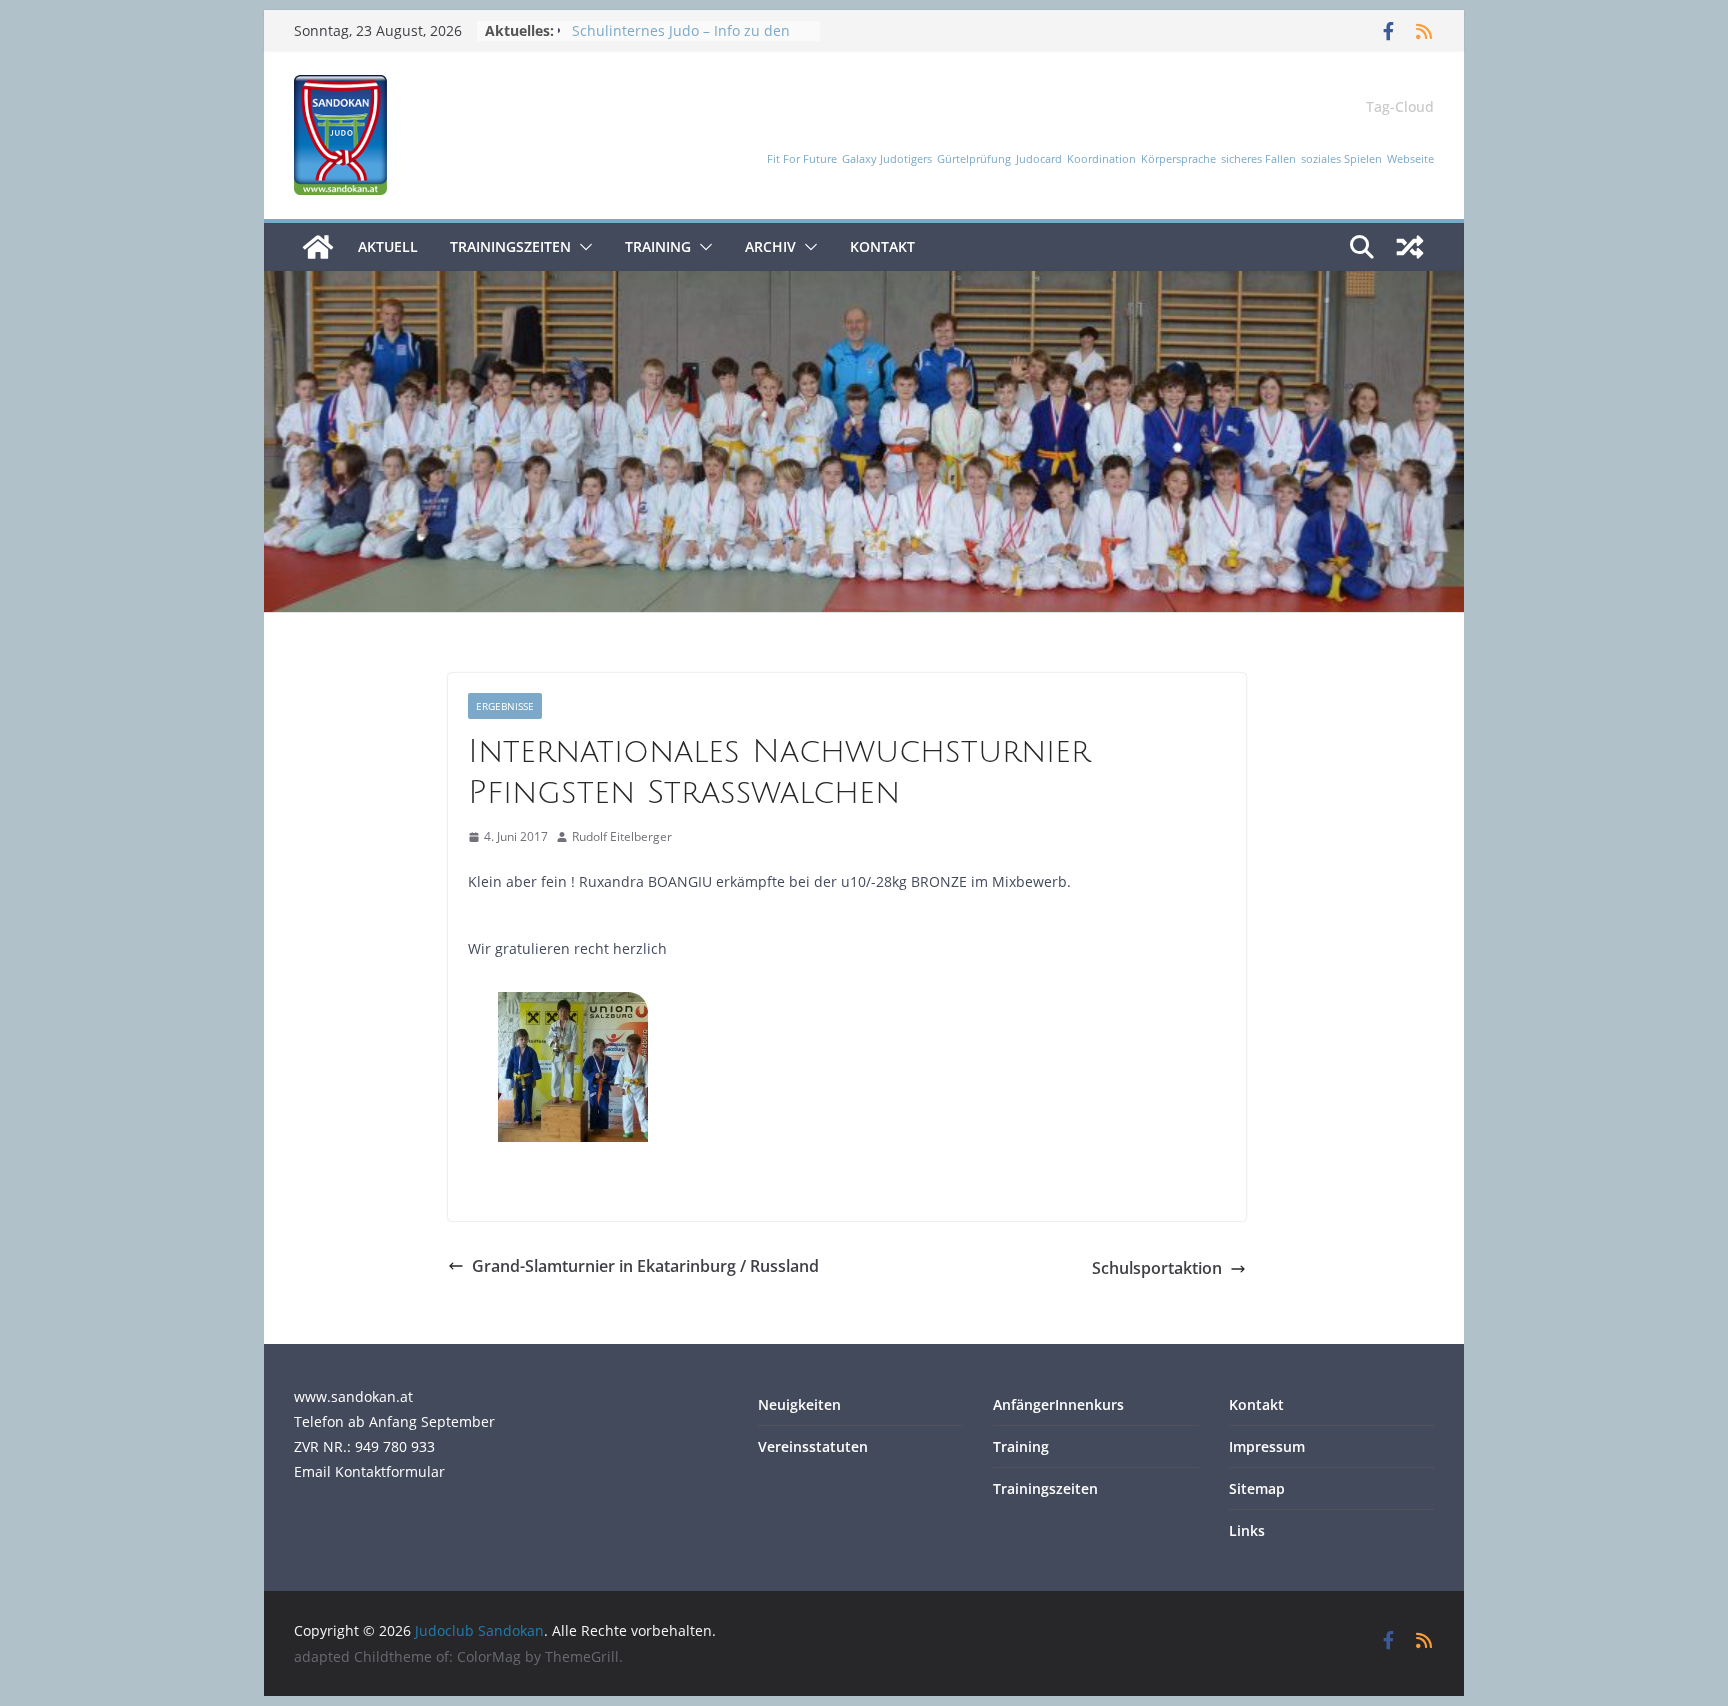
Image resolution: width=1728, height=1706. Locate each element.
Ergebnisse (505, 706)
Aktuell (388, 246)
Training (658, 246)
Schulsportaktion (1157, 1268)
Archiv (770, 246)
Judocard (1039, 159)
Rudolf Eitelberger (622, 836)
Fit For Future (802, 159)
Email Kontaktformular (369, 1471)
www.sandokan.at (353, 1396)
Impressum (1267, 1446)
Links (1247, 1530)
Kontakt (882, 246)
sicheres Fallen (1258, 159)
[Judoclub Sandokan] (318, 247)
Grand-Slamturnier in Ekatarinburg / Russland (645, 1266)
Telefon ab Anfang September (394, 1421)
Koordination (1101, 159)
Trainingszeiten (510, 246)
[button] (582, 247)
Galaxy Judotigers (887, 159)
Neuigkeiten (799, 1404)
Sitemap (1257, 1488)
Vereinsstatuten (813, 1446)
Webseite (1410, 159)
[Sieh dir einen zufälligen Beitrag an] (1410, 247)
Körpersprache (1178, 159)
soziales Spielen (1341, 159)
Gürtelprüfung (974, 159)
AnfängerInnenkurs (1058, 1404)
